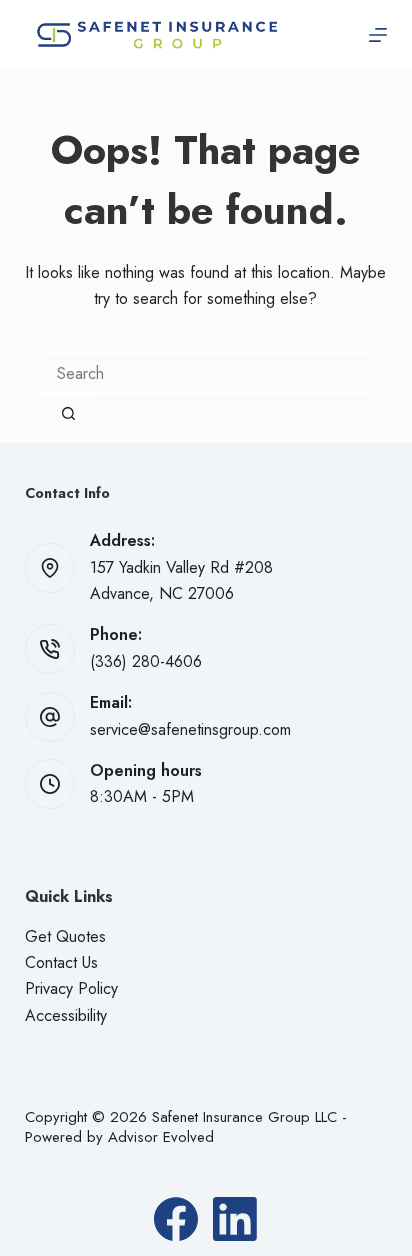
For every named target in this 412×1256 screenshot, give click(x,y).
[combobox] (206, 374)
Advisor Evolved (161, 1137)
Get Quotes (65, 936)
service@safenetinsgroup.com (190, 729)
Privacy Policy (71, 988)
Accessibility (66, 1015)
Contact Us (61, 962)
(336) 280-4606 (146, 661)
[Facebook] (176, 1219)
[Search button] (68, 414)
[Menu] (378, 35)
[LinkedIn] (235, 1219)
